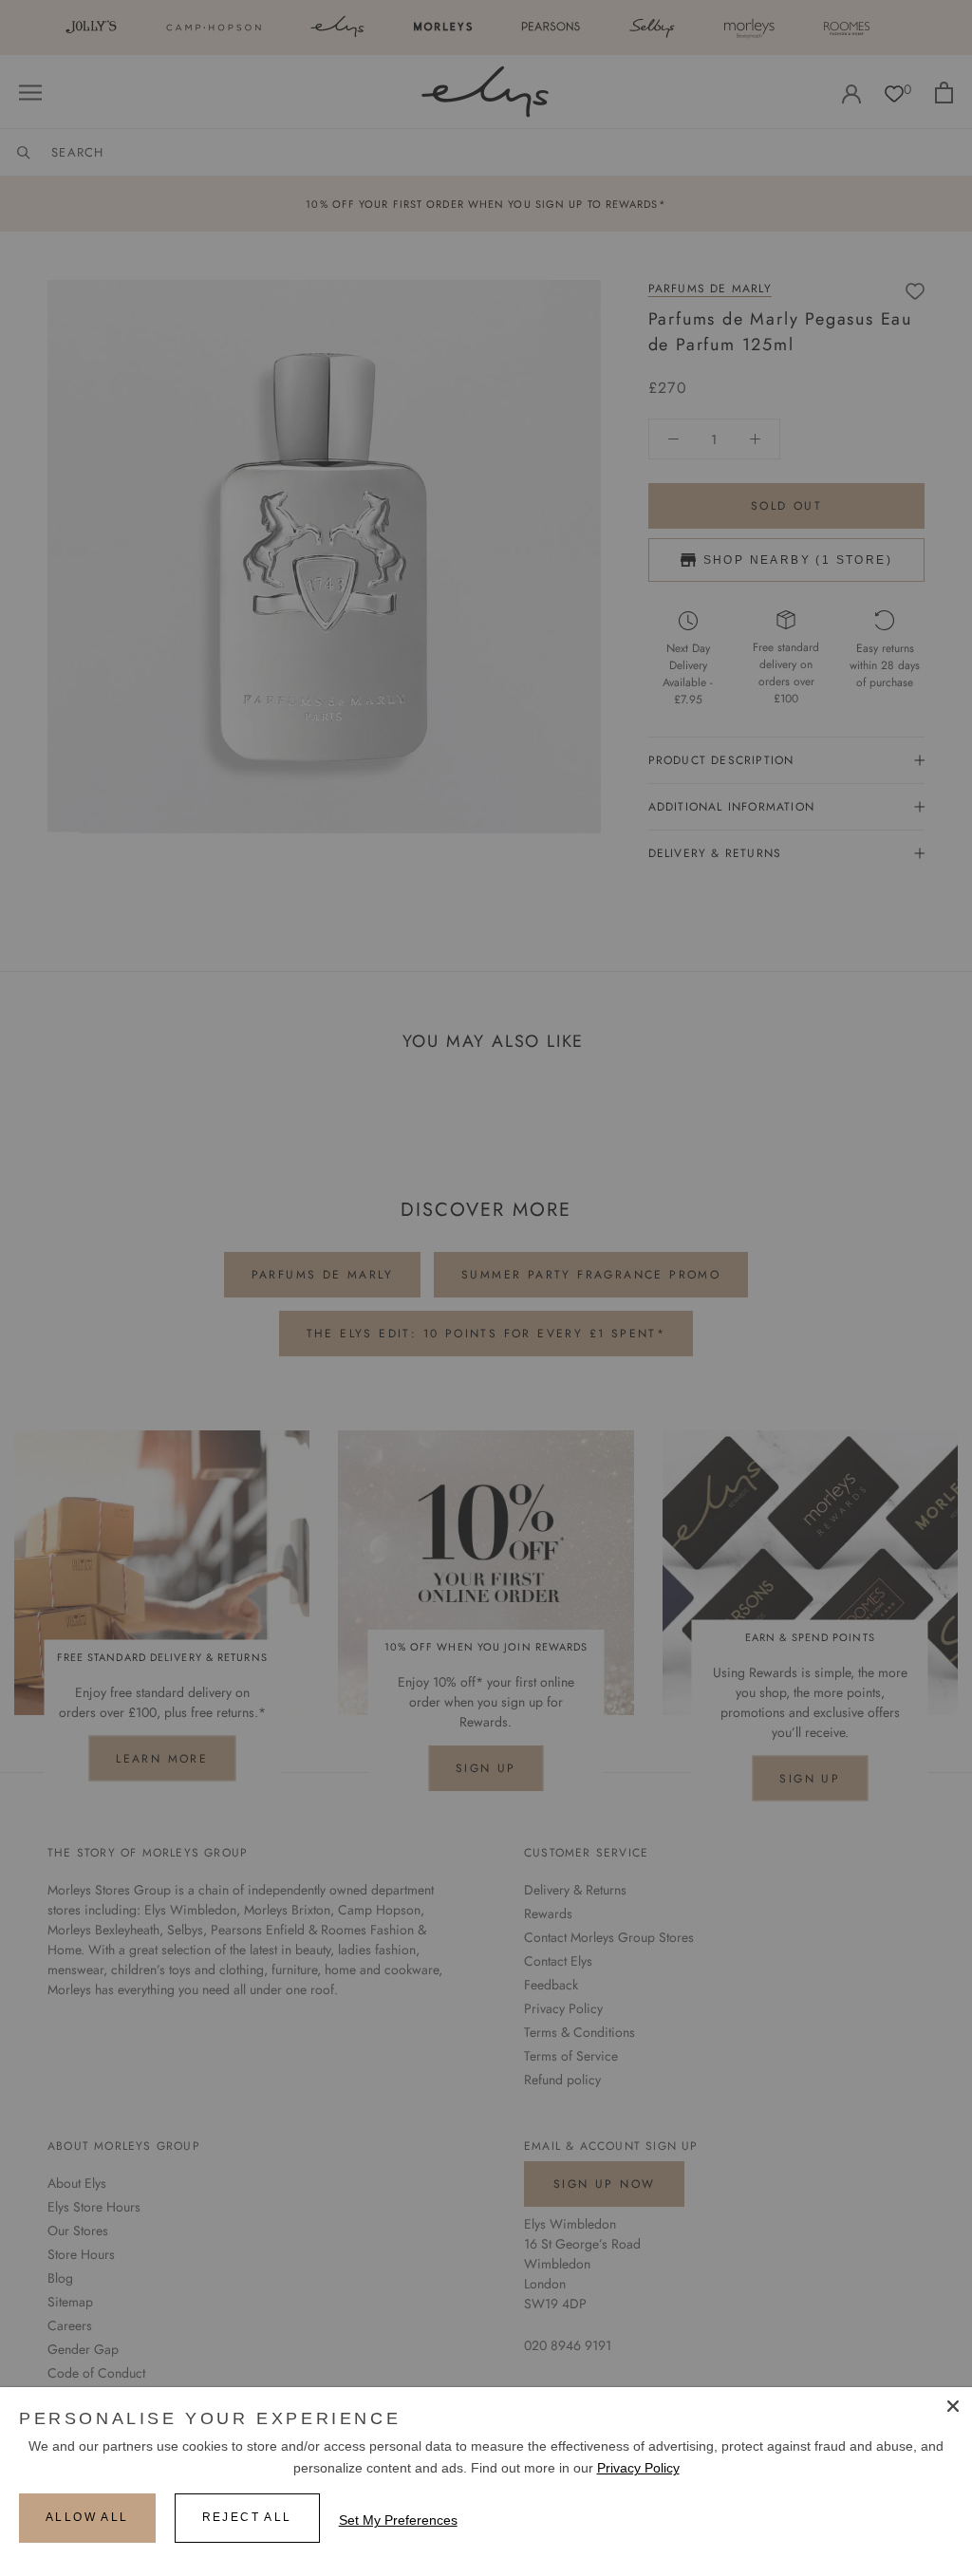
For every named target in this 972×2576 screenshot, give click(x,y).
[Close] (953, 2406)
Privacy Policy (638, 2468)
